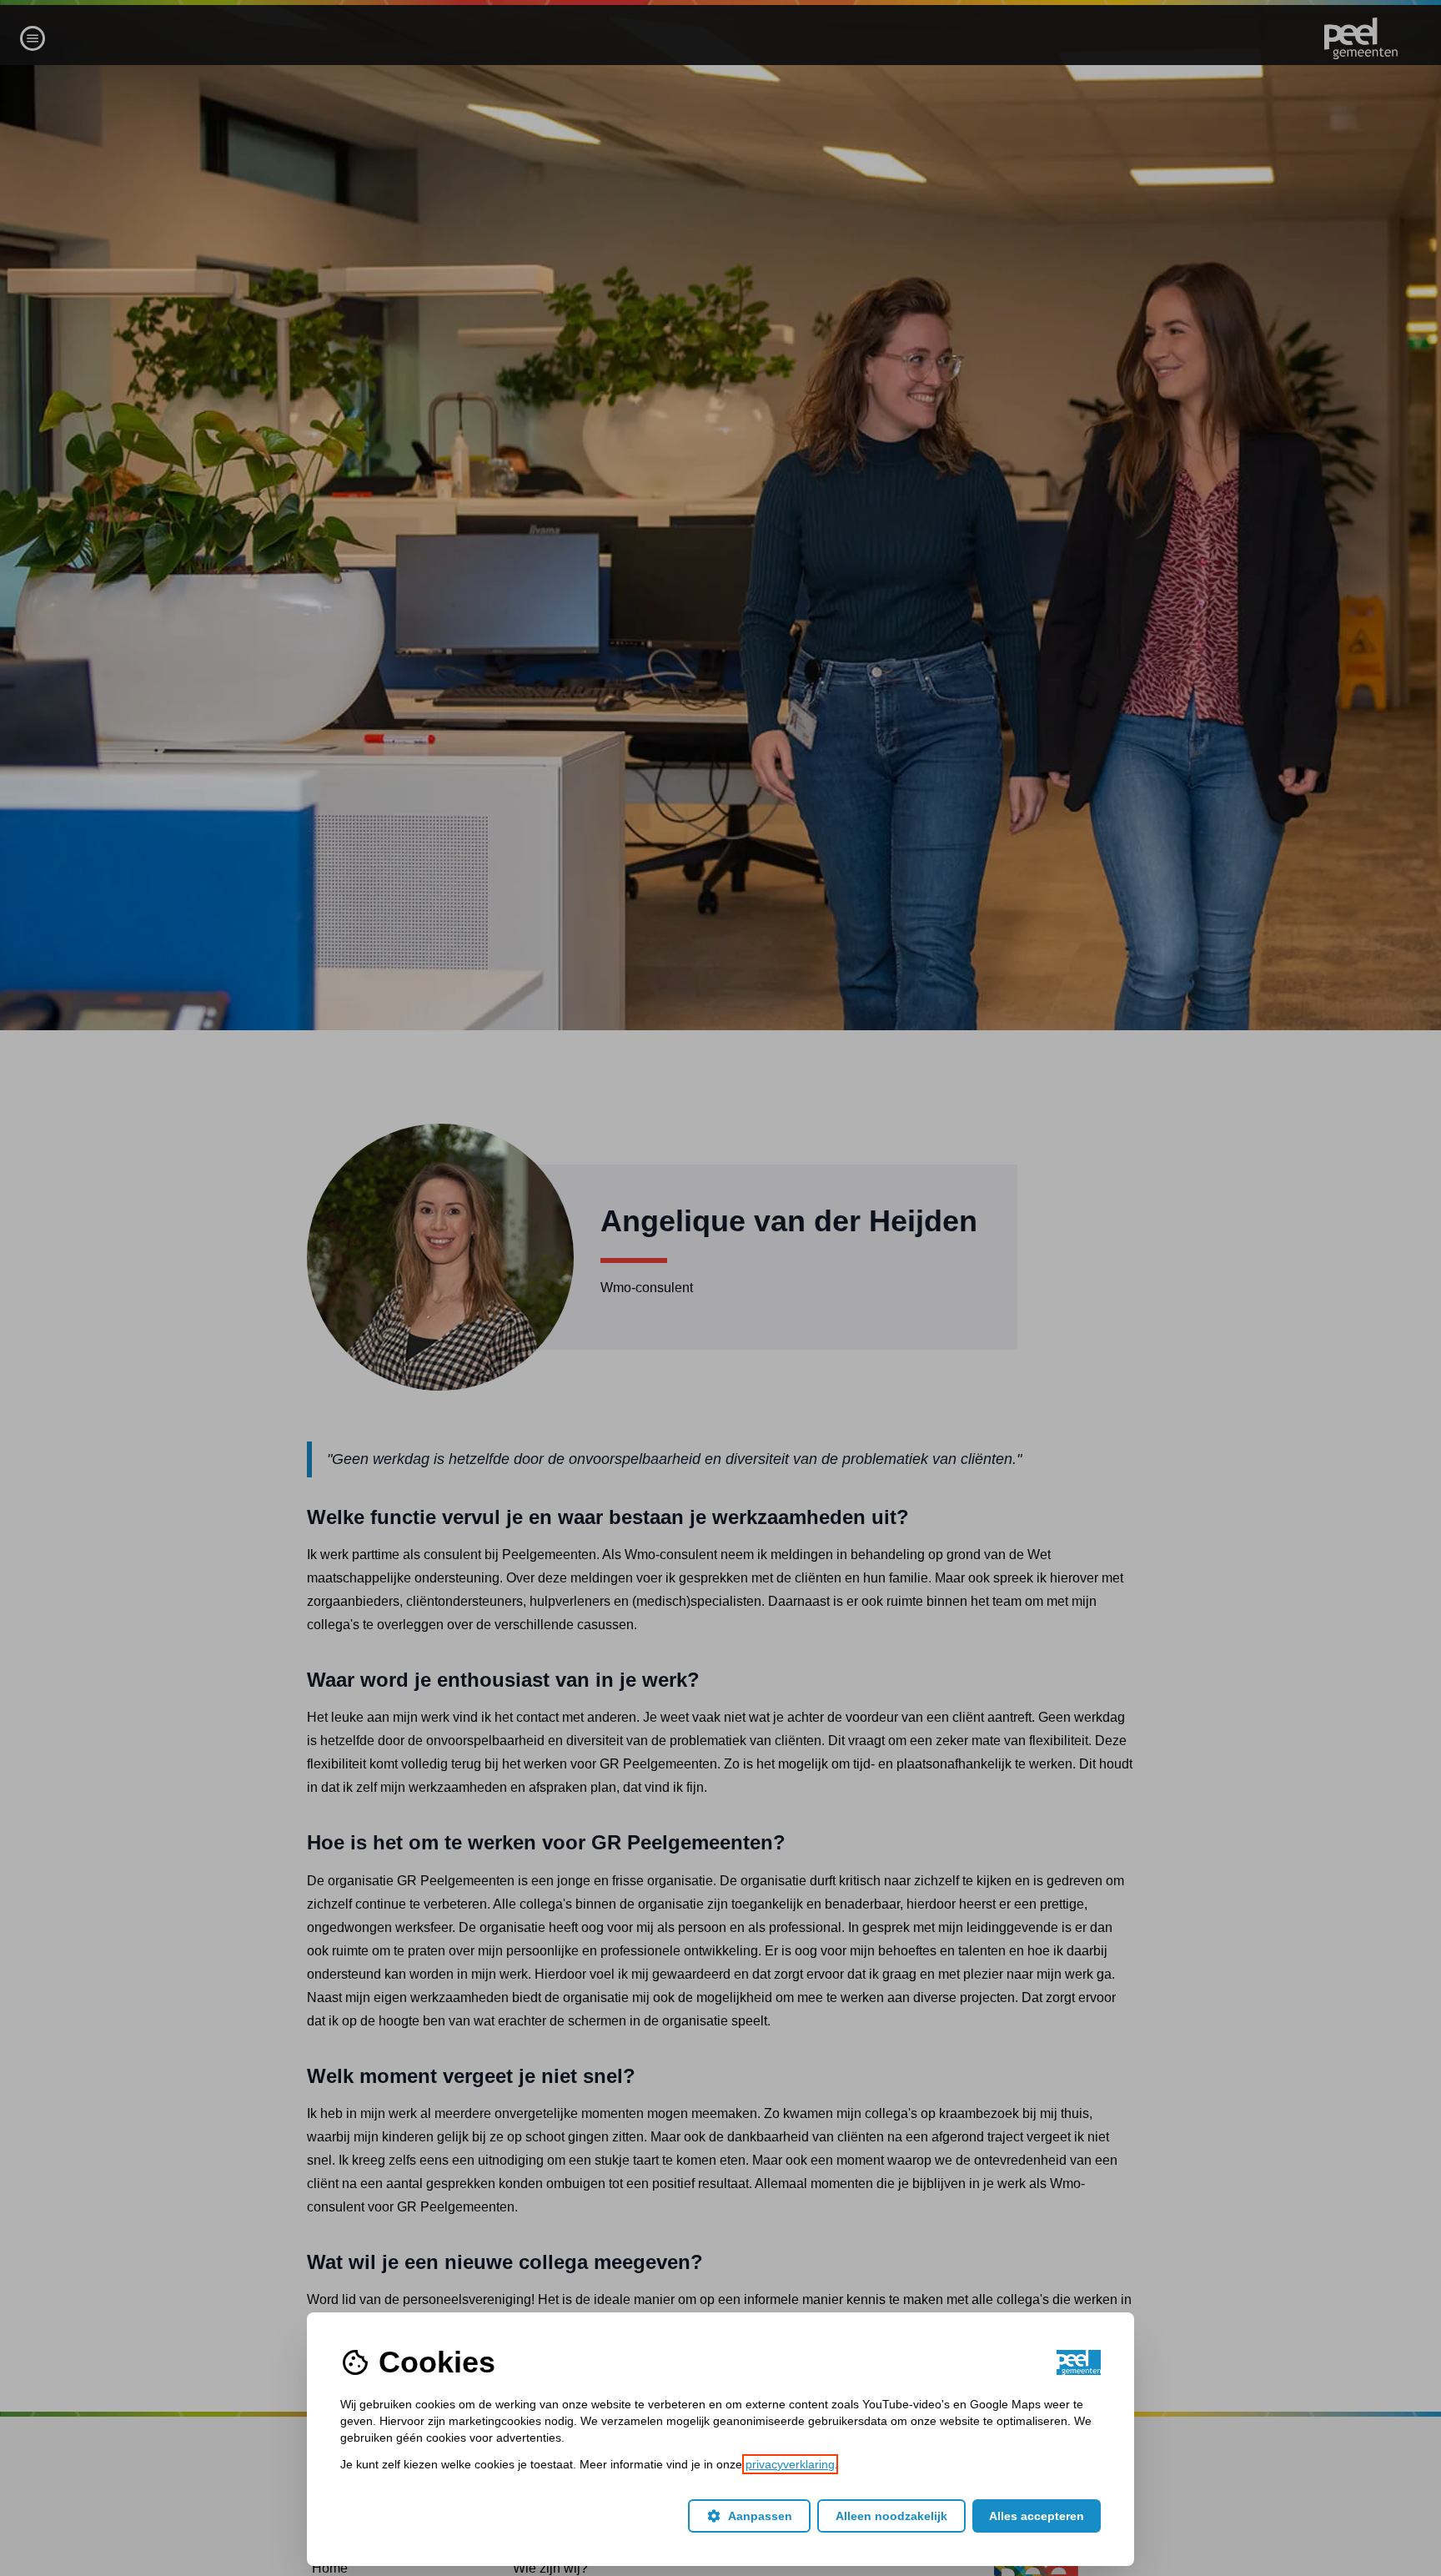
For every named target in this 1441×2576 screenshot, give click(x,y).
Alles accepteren (1037, 2516)
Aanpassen (749, 2516)
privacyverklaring (790, 2464)
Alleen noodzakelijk (891, 2516)
